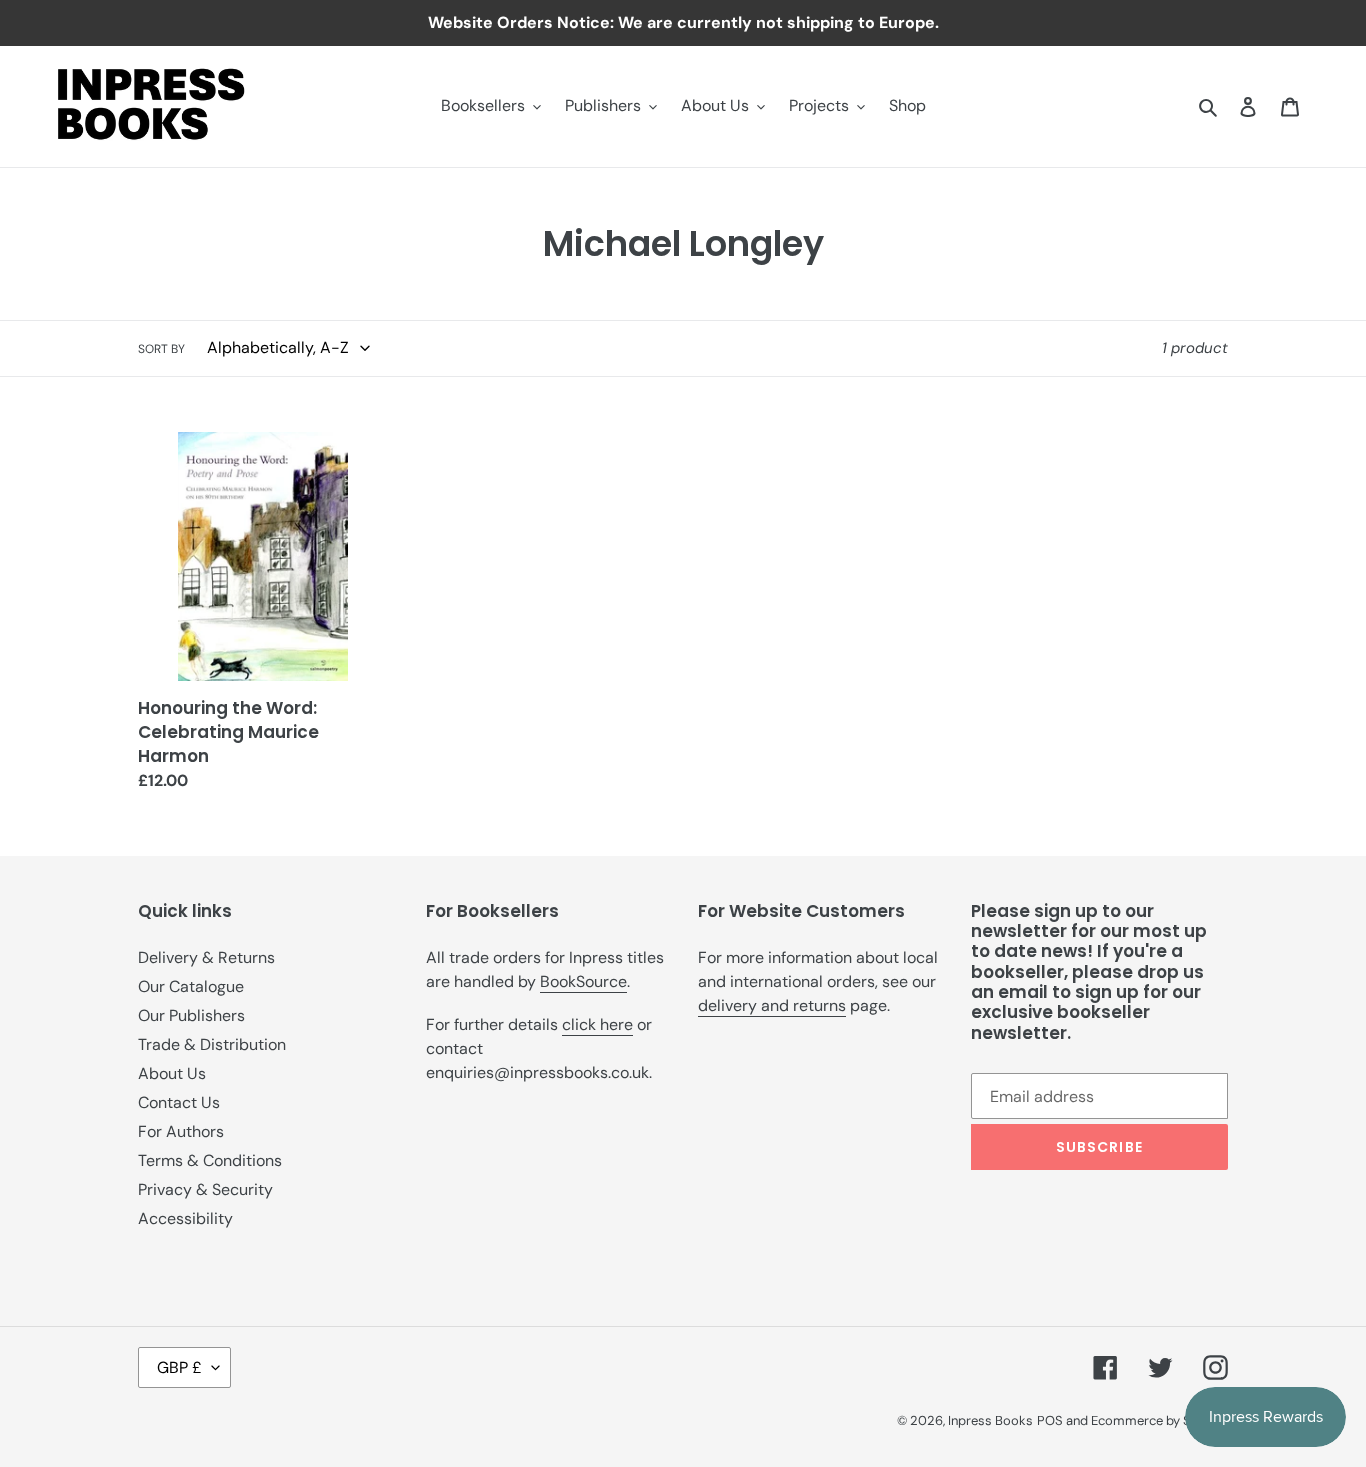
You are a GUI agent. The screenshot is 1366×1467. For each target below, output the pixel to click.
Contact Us (179, 1102)
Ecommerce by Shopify (1159, 1420)
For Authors (181, 1131)
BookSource (583, 981)
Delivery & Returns (206, 957)
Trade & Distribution (212, 1044)
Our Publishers (191, 1015)
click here (597, 1024)
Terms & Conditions (210, 1160)
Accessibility (185, 1218)
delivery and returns (772, 1005)
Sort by (161, 349)
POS (1050, 1420)
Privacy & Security (205, 1189)
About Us (172, 1073)
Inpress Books (990, 1420)
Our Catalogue (191, 986)
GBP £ (179, 1367)
